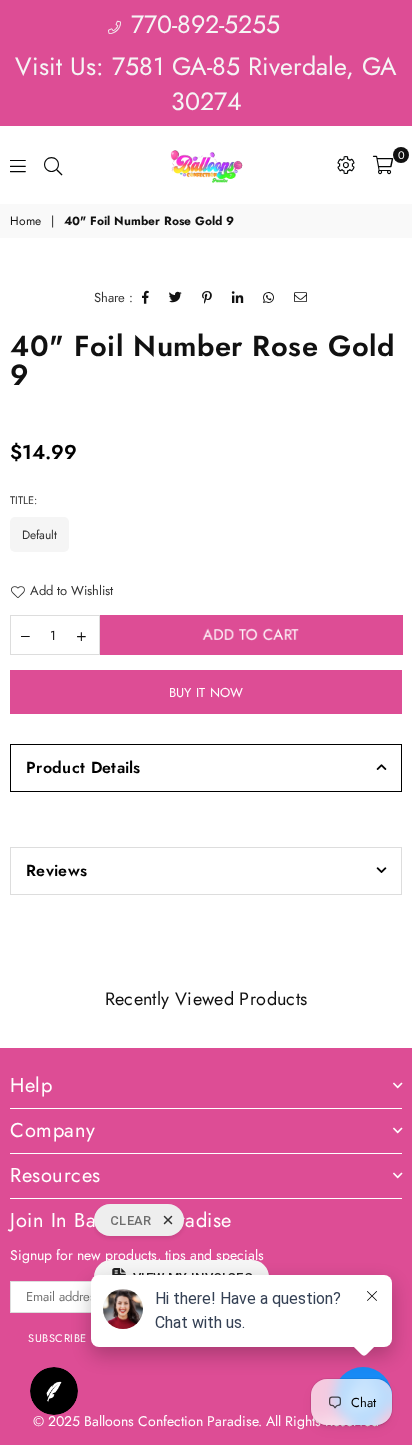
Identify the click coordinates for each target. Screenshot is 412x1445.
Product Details (83, 767)
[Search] (53, 165)
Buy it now (206, 692)
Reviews (56, 870)
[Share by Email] (301, 298)
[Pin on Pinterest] (207, 298)
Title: (25, 500)
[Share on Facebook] (146, 298)
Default (39, 535)
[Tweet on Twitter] (176, 298)
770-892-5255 (201, 24)
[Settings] (346, 165)
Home (25, 221)
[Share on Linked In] (238, 298)
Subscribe (57, 1338)
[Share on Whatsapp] (269, 298)
